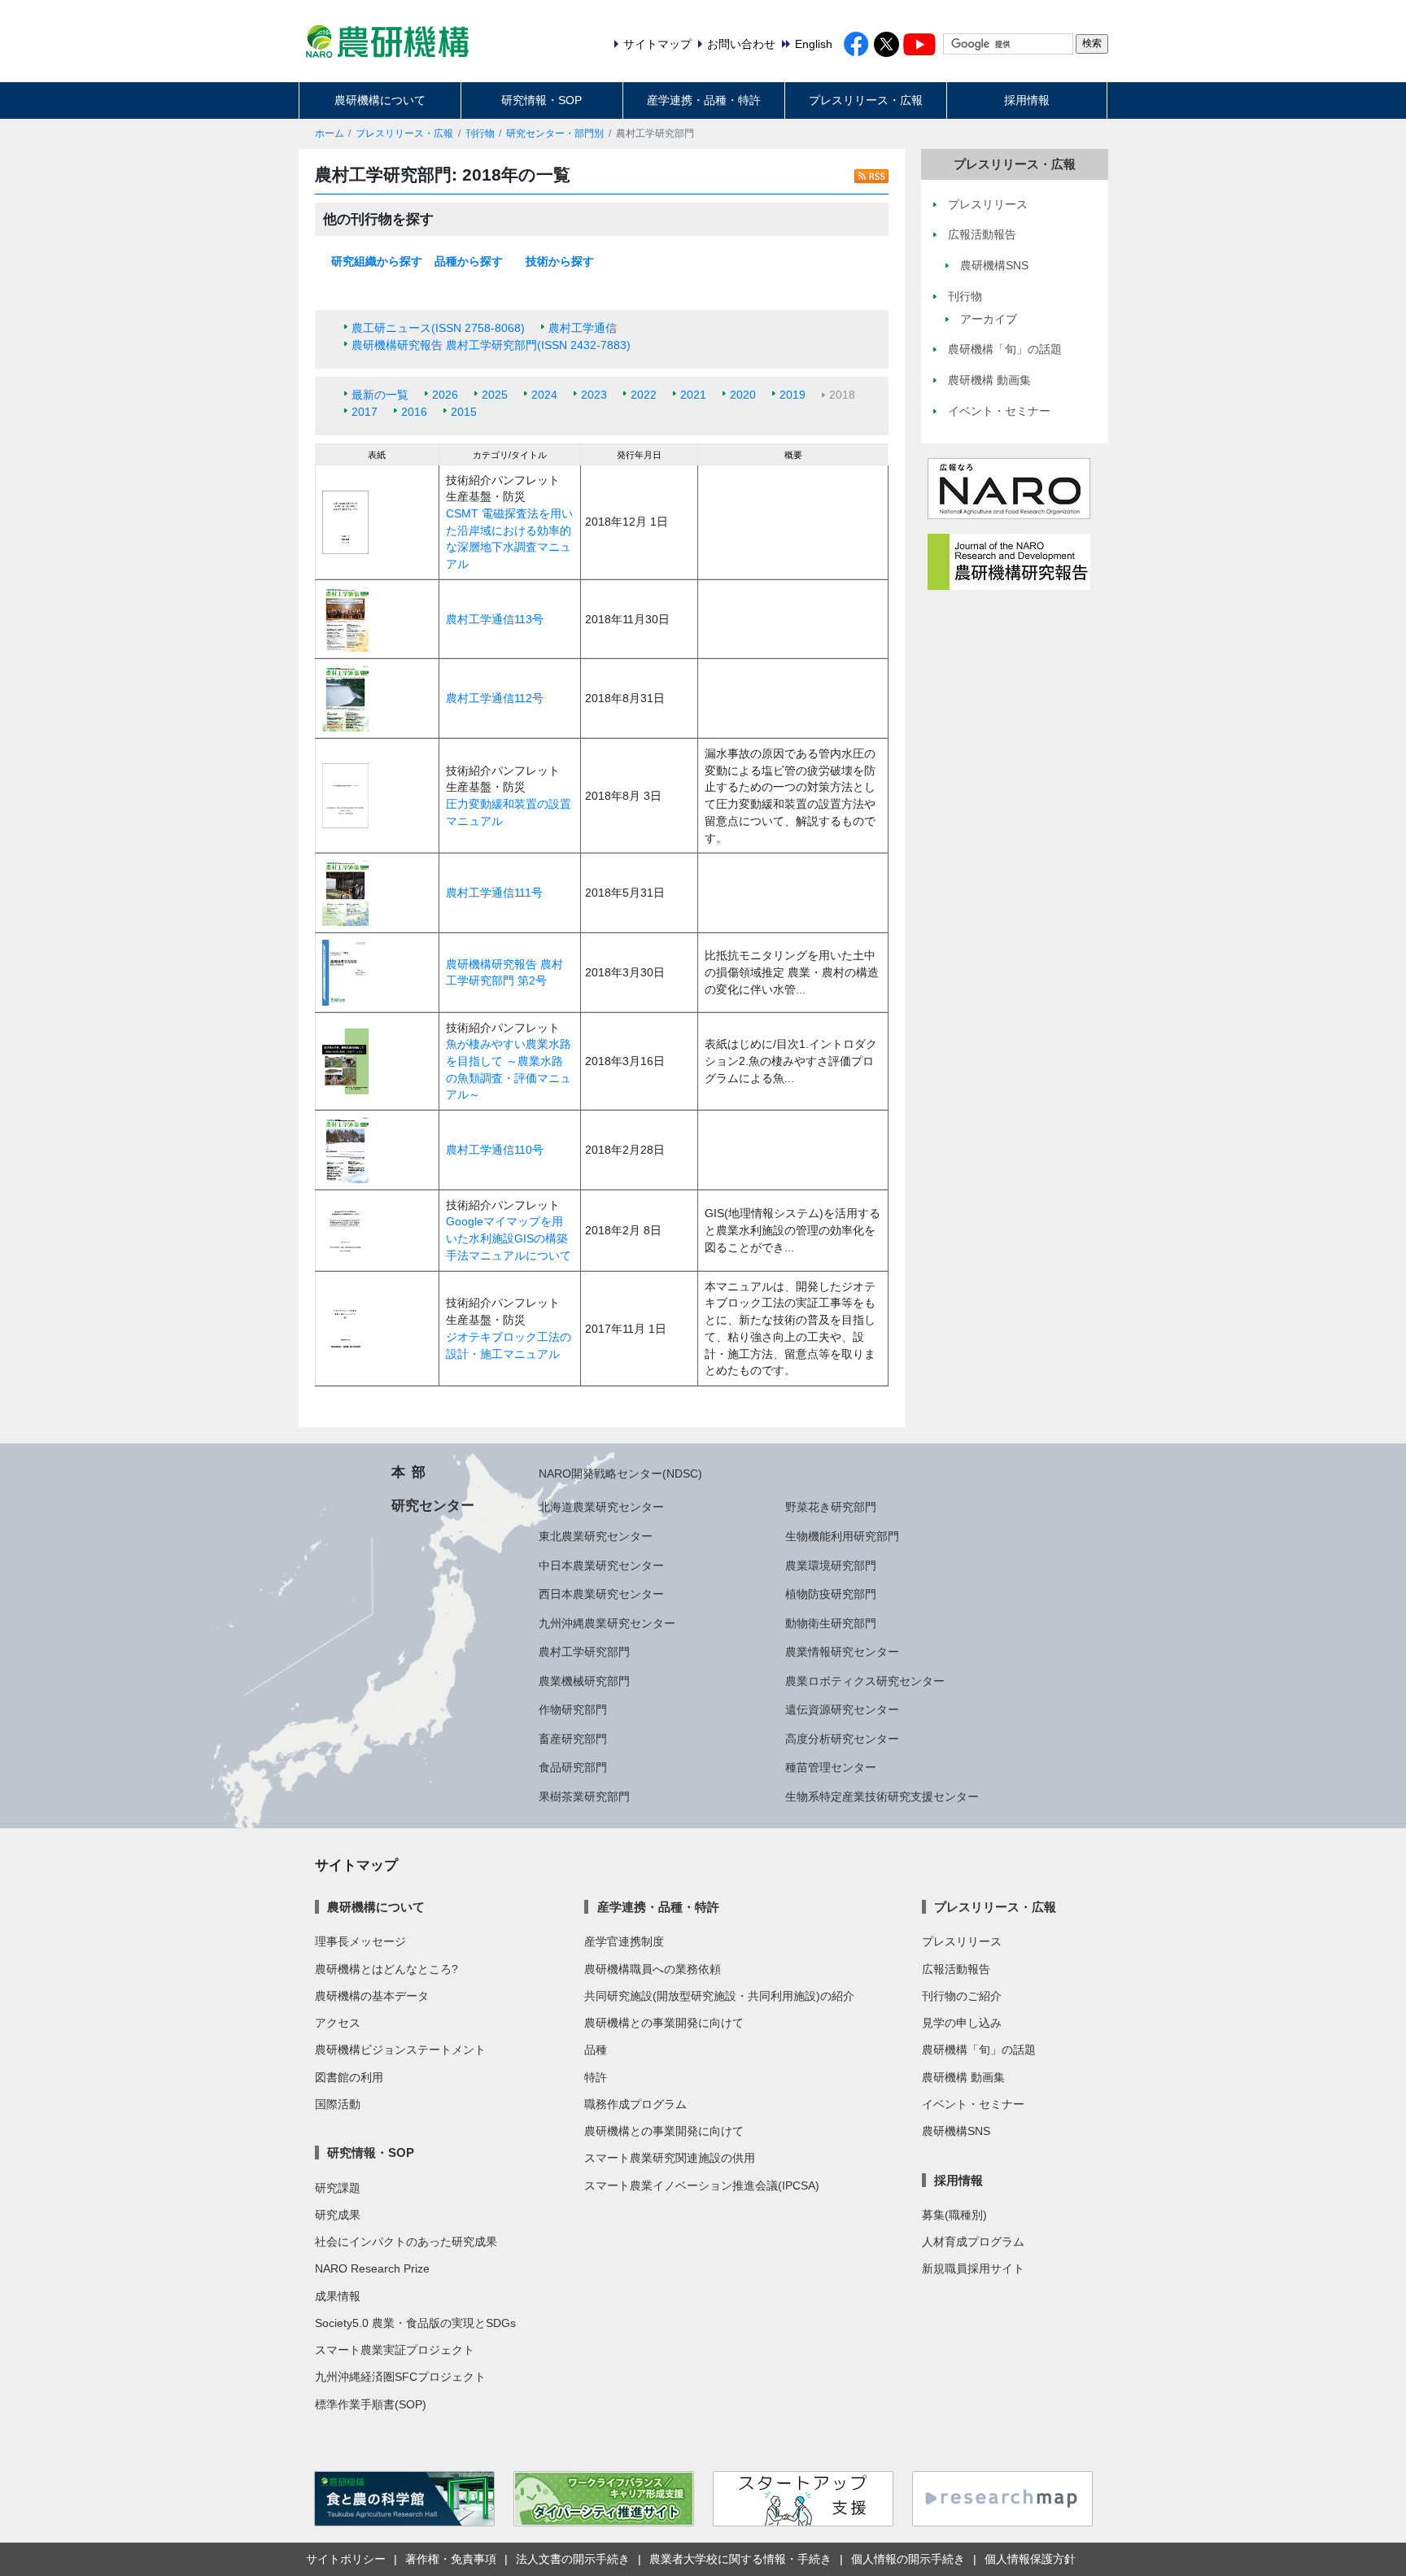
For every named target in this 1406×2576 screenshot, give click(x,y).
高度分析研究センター (842, 1739)
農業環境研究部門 (831, 1565)
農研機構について (380, 100)
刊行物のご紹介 (962, 1996)
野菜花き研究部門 (831, 1507)
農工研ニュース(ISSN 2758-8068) (438, 328)
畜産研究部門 (573, 1739)
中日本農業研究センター (601, 1565)
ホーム (330, 133)
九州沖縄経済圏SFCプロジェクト (400, 2377)
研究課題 (338, 2188)
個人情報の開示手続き (908, 2559)
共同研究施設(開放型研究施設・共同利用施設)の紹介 (719, 1996)
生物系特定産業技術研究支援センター (882, 1797)
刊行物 (480, 133)
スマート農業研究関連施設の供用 (670, 2158)
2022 (644, 395)
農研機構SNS (956, 2131)
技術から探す (560, 261)
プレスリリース (962, 1941)
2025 (495, 395)
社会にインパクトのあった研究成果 (406, 2242)
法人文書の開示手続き (573, 2559)
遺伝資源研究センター (842, 1709)
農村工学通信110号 (495, 1150)
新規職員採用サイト (973, 2268)
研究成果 (338, 2215)
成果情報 (338, 2296)
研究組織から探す (377, 261)
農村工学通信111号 (494, 893)
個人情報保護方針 (1030, 2559)
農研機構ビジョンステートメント (400, 2050)
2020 (743, 395)
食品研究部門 (573, 1767)
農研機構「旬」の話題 (979, 2050)
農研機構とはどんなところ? (386, 1969)
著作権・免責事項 (451, 2559)
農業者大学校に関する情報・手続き (740, 2559)
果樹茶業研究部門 (584, 1797)
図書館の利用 (349, 2077)
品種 (596, 2050)
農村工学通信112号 (495, 698)
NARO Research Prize (372, 2268)
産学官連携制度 (624, 1941)
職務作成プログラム (635, 2104)
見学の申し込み (962, 2023)
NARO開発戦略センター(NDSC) (620, 1474)
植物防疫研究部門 (831, 1594)
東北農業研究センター (596, 1536)
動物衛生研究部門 (831, 1623)
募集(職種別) (954, 2215)
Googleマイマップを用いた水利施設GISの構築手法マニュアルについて (509, 1238)
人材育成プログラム (973, 2242)
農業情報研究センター (842, 1652)
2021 (693, 395)
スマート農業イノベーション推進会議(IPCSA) (702, 2185)
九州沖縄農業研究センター (607, 1623)
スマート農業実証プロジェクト (395, 2350)
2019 (793, 395)
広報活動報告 (956, 1969)
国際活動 (338, 2104)
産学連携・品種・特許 (704, 100)
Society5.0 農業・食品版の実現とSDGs (415, 2323)
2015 (464, 412)
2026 (445, 395)
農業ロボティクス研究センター (865, 1681)
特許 (596, 2077)
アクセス (338, 2023)
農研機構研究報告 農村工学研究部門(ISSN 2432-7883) (491, 345)
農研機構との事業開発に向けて (664, 2023)
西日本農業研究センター (601, 1594)
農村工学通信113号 (495, 619)
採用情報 (1027, 100)
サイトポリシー (346, 2559)
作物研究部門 (573, 1709)
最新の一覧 (380, 395)
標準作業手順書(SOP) (371, 2404)
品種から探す (469, 261)
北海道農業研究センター (601, 1507)
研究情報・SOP (541, 100)
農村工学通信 (583, 328)
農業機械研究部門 (584, 1681)
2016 (414, 412)
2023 (594, 395)
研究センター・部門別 (555, 133)
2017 (365, 412)
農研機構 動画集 (963, 2077)
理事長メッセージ (360, 1941)
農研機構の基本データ (372, 1996)
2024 (544, 395)
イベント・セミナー (973, 2104)
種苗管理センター (831, 1767)
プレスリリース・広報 (866, 100)
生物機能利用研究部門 (842, 1536)
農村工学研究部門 (584, 1652)
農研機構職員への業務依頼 (653, 1969)
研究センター (433, 1505)
